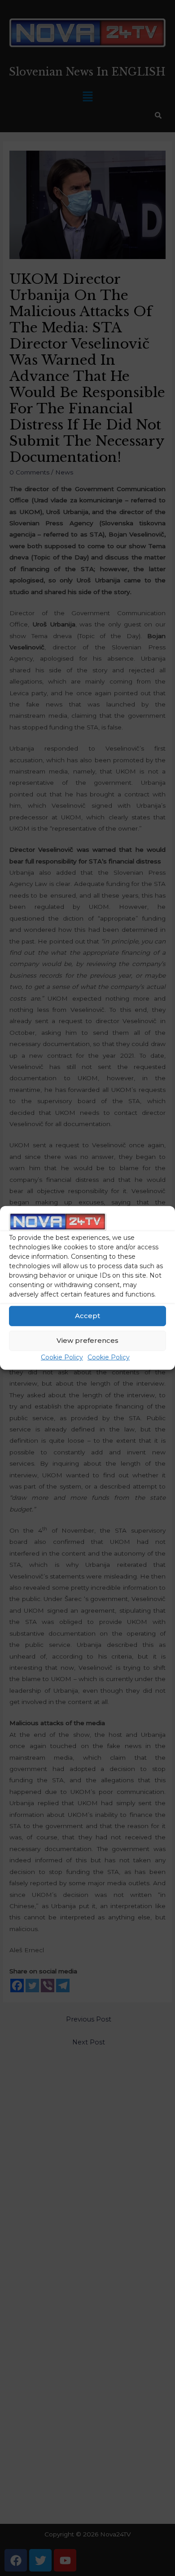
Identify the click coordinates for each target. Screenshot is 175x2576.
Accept (87, 1316)
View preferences (87, 1340)
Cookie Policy (62, 1357)
